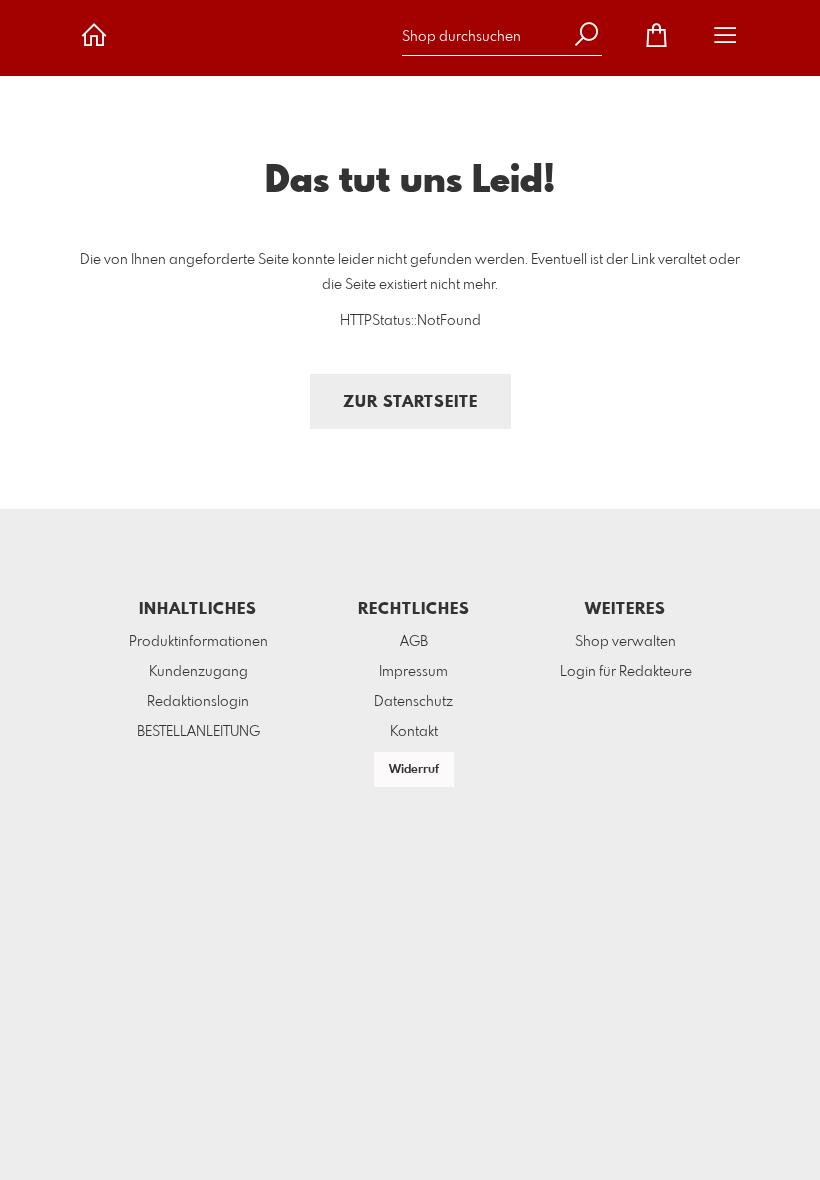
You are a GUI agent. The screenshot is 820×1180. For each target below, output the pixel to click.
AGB (414, 642)
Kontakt (414, 732)
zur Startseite (410, 402)
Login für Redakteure (626, 672)
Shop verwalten (625, 642)
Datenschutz (413, 702)
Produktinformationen (198, 642)
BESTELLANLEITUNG (198, 732)
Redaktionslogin (198, 702)
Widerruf (414, 770)
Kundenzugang (198, 672)
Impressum (413, 672)
